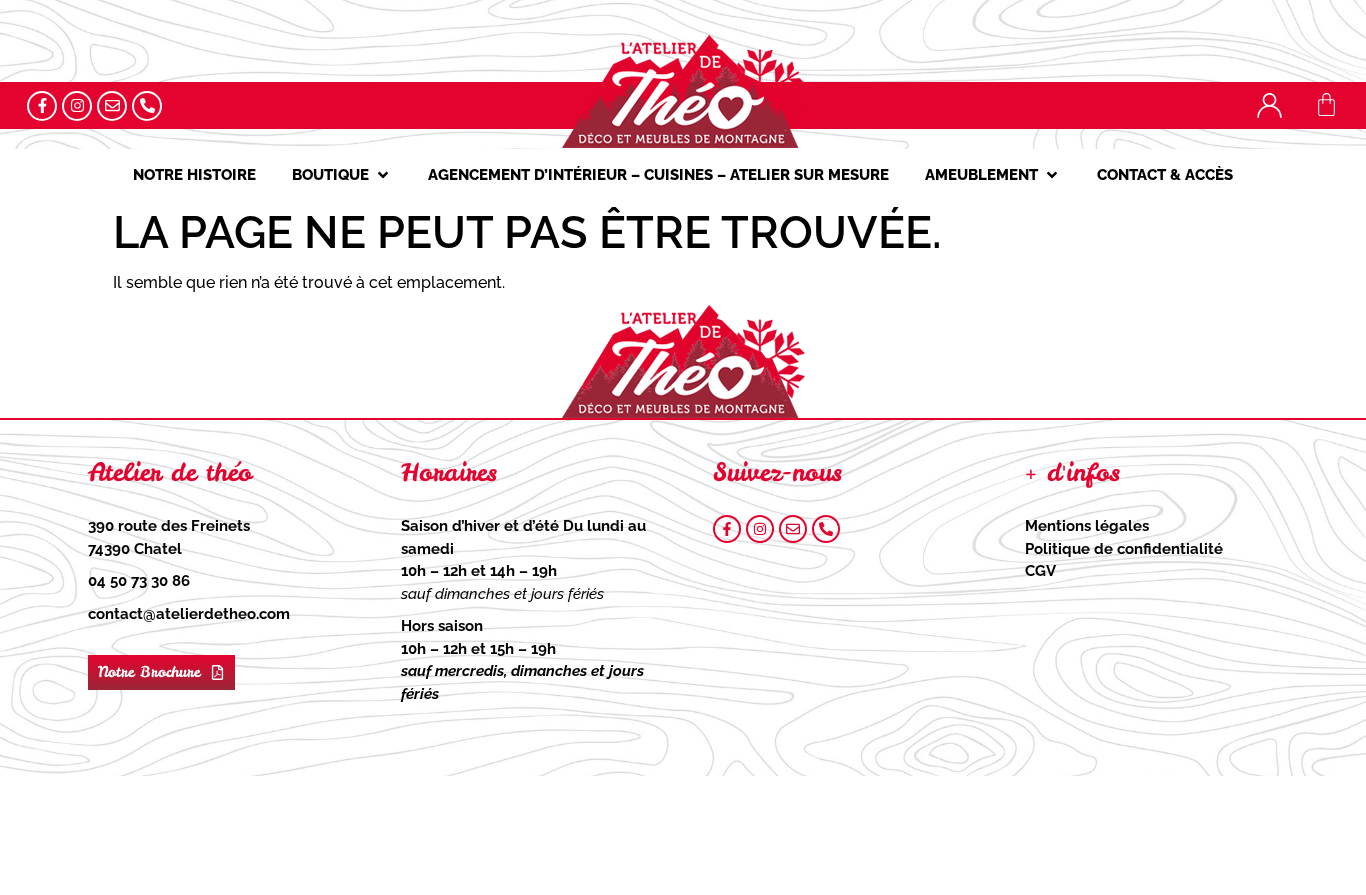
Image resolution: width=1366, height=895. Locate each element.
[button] (342, 175)
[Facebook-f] (42, 106)
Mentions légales (1087, 526)
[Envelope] (112, 106)
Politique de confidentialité (1124, 549)
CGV (1040, 571)
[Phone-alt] (147, 106)
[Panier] (1326, 104)
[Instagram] (77, 106)
